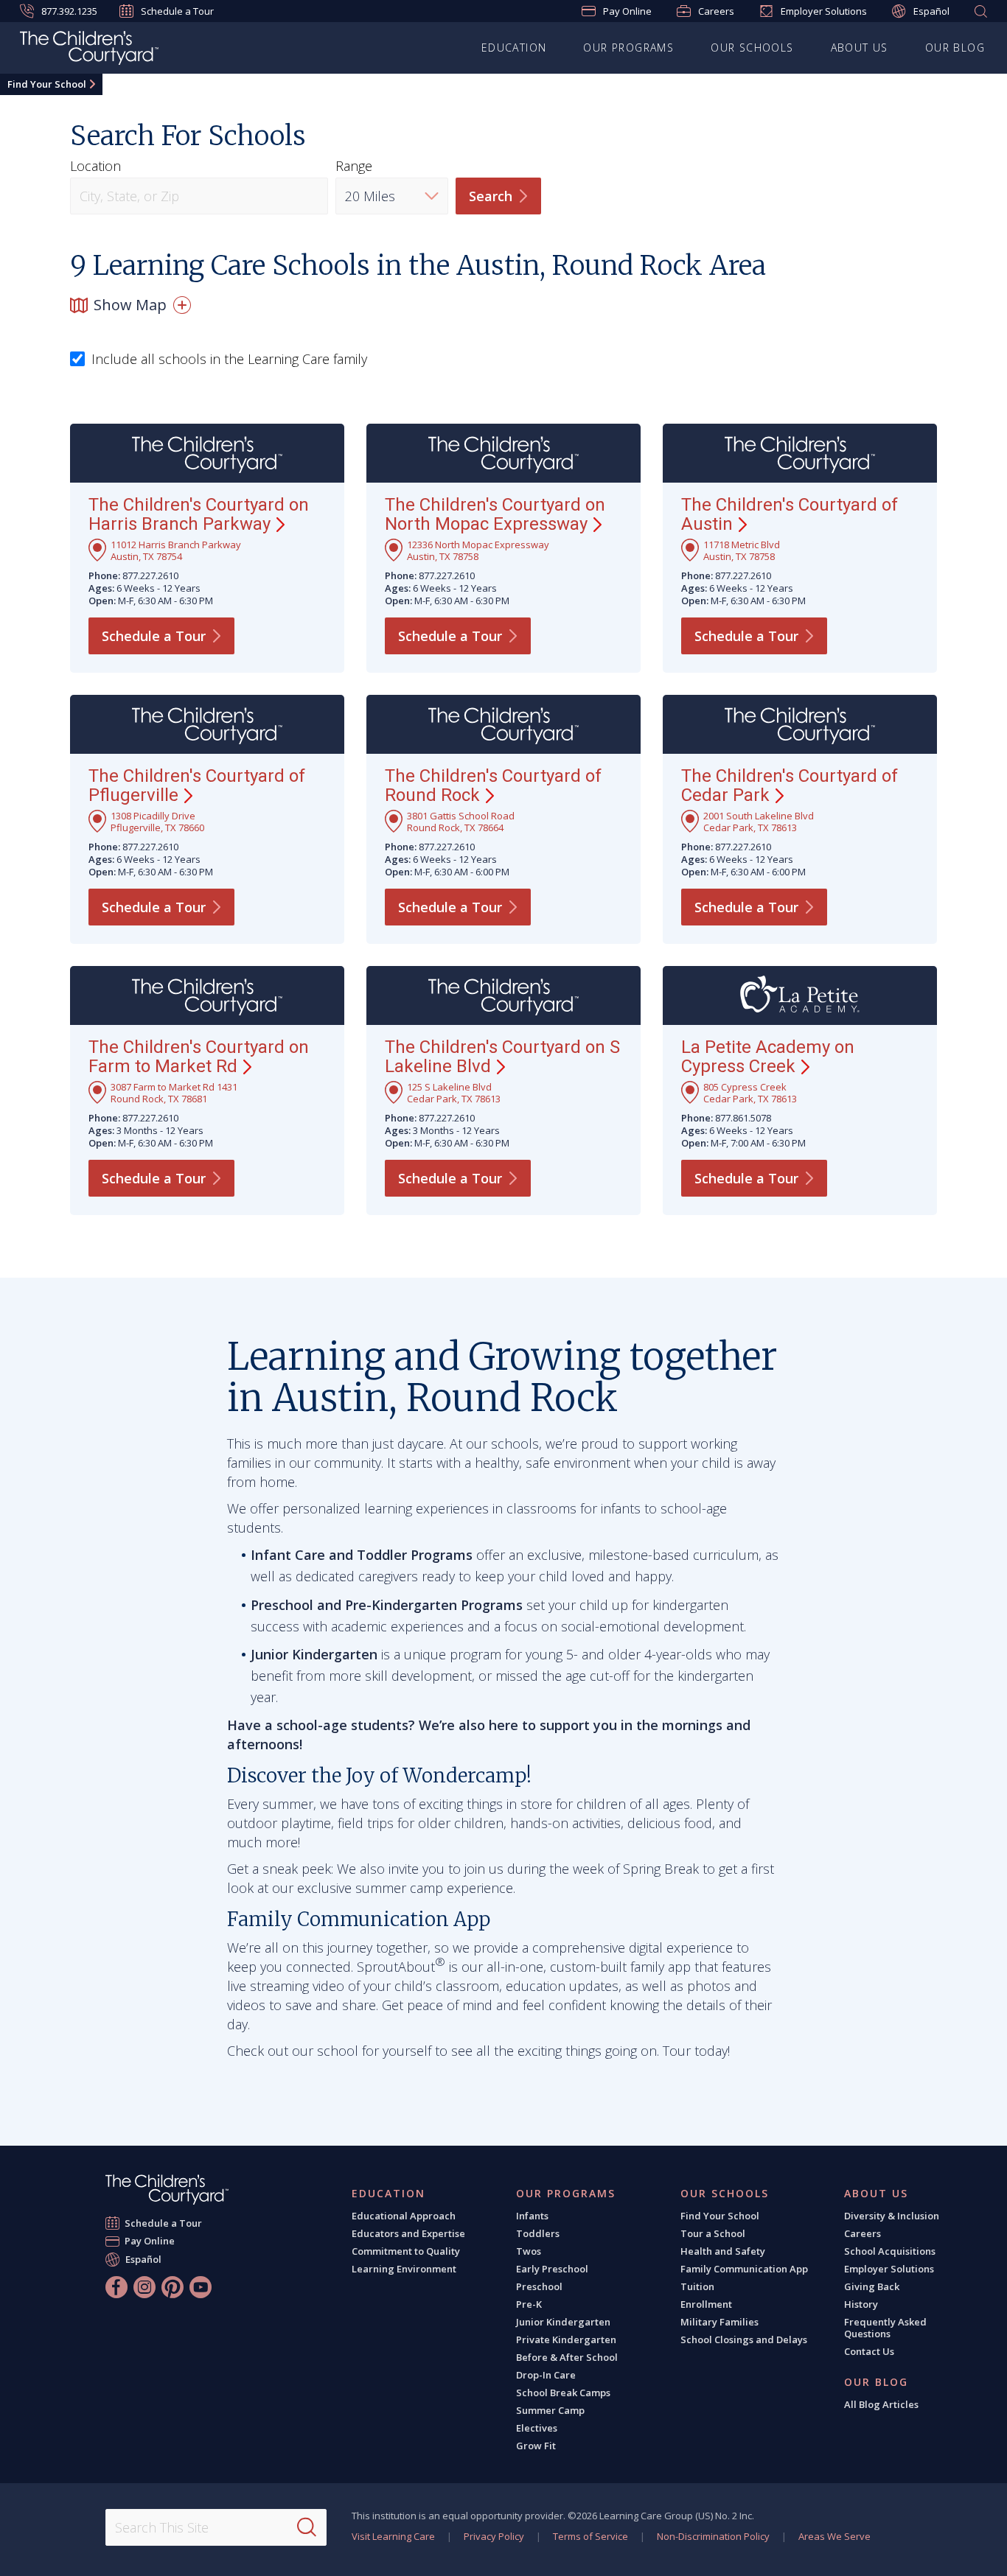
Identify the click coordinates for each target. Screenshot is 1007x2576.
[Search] (307, 2527)
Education (514, 48)
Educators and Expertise (408, 2233)
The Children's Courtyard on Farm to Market (199, 1057)
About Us (860, 48)
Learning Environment (404, 2269)
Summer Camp (550, 2410)
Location (95, 166)
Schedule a (154, 636)
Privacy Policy (494, 2536)
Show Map (130, 305)
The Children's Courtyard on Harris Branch (199, 514)
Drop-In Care (546, 2375)
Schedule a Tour (177, 11)
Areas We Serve (834, 2536)
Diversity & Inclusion (892, 2216)
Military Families (719, 2322)
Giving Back (872, 2286)
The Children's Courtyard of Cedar (790, 785)
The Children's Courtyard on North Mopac (495, 514)
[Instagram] (144, 2287)
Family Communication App (744, 2269)
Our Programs (628, 48)
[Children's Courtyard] (89, 50)
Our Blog (955, 48)
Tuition (697, 2286)
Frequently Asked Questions (885, 2328)
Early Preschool (552, 2269)
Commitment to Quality (406, 2251)
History (861, 2304)
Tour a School (713, 2233)
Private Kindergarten (566, 2339)
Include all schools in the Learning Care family (229, 360)
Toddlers (538, 2233)
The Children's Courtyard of (790, 514)
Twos (529, 2251)
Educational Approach (404, 2216)
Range (354, 166)
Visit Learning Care (393, 2536)
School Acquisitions (890, 2251)
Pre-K (529, 2304)
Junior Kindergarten (563, 2322)
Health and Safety (723, 2251)
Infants (532, 2216)
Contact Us (869, 2351)
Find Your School (47, 84)
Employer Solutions (824, 11)
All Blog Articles (881, 2404)
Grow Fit (536, 2446)
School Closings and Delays (744, 2339)
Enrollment (706, 2304)
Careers (716, 11)
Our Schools (752, 48)
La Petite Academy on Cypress (768, 1057)
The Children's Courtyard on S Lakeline (502, 1057)
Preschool (539, 2286)
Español (931, 11)
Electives (537, 2428)
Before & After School (567, 2357)
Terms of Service (590, 2536)
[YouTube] (201, 2287)
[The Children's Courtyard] (167, 2190)
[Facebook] (116, 2287)
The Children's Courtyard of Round (493, 785)
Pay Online (627, 11)
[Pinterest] (173, 2287)
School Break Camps (563, 2393)
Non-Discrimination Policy (713, 2536)
